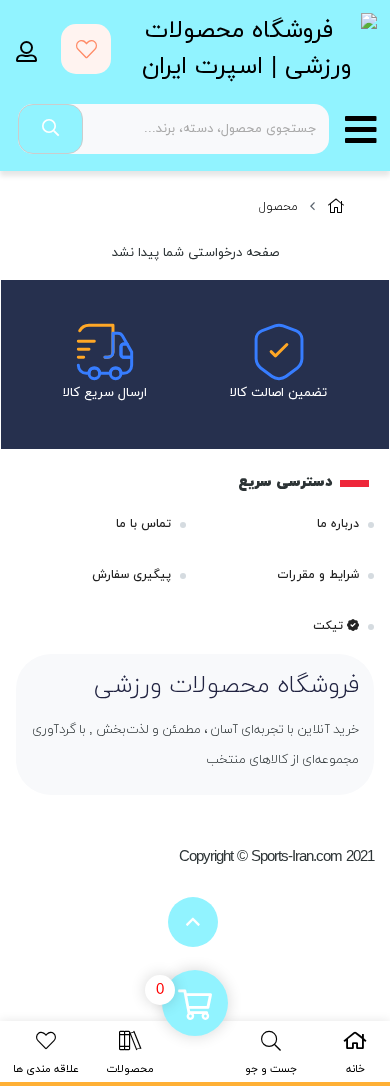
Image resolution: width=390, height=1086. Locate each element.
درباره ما (338, 524)
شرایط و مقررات (318, 575)
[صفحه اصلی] (336, 207)
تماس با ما (143, 524)
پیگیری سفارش (131, 575)
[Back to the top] (193, 922)
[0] (195, 1005)
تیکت (330, 626)
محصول (278, 207)
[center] (50, 129)
